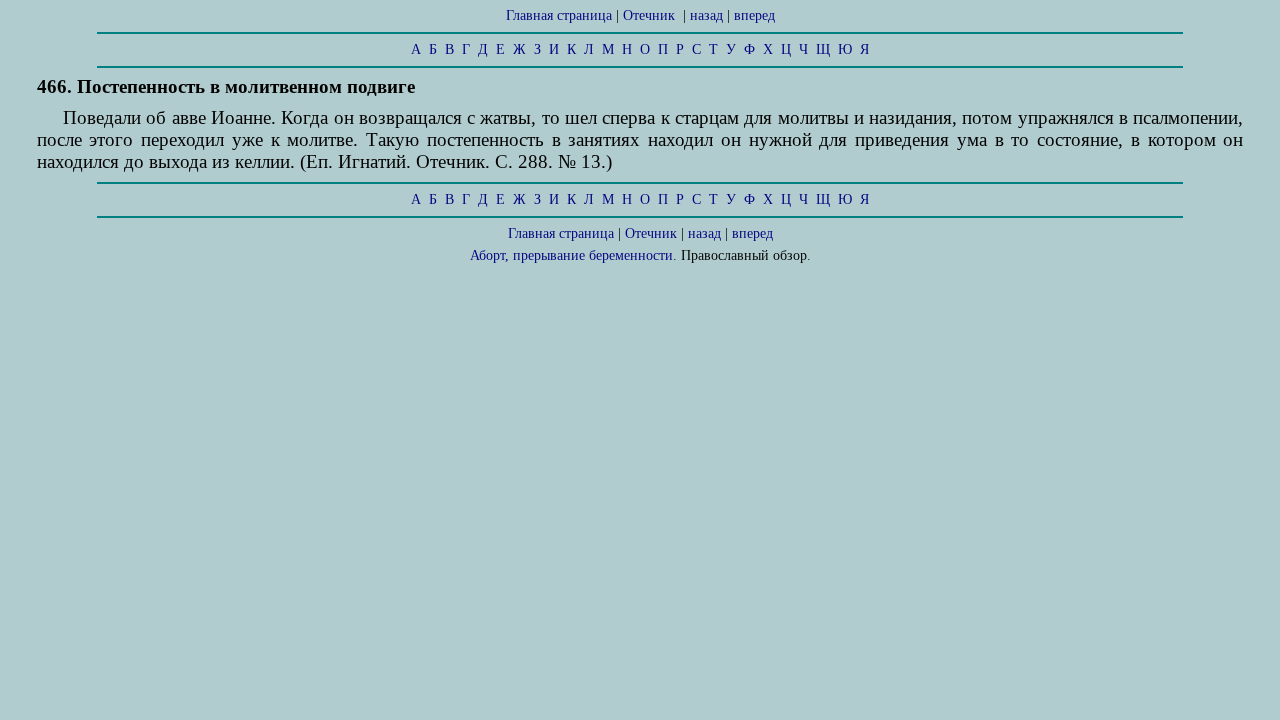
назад (706, 15)
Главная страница (559, 15)
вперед (754, 15)
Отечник (649, 15)
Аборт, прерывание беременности (571, 255)
